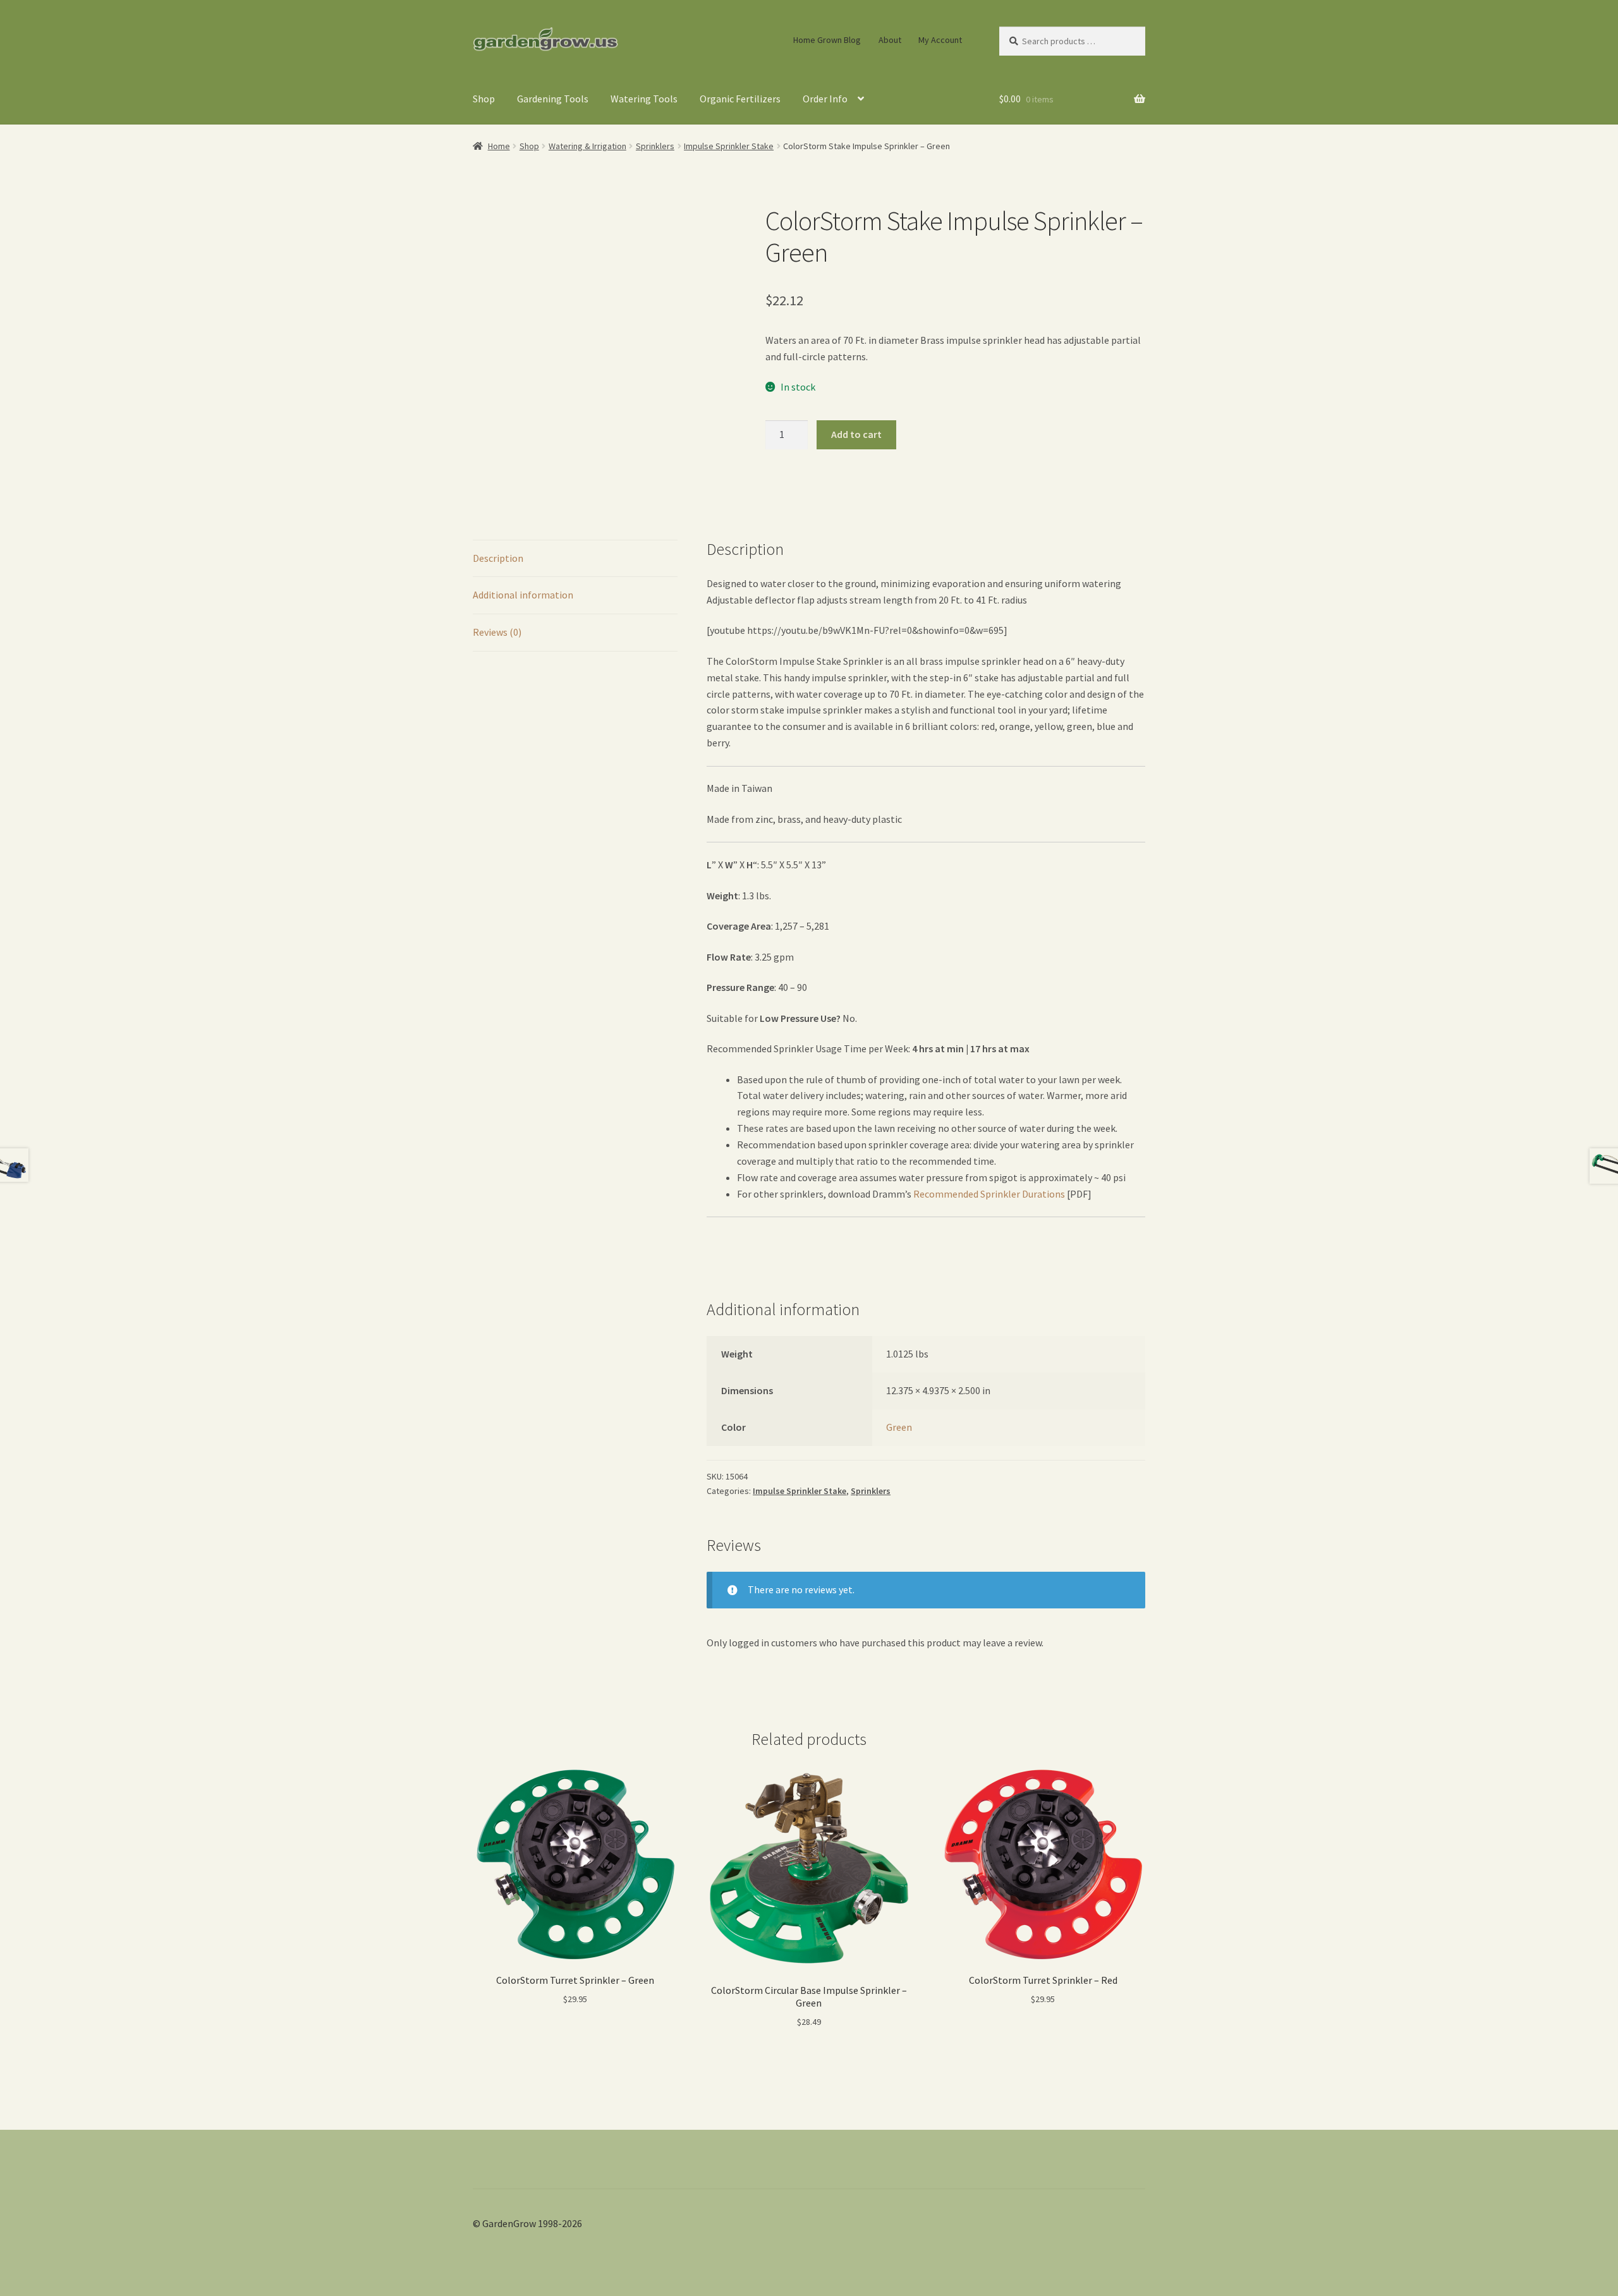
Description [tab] (498, 558)
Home (499, 146)
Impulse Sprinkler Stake (729, 146)
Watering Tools (644, 99)
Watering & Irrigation (587, 146)
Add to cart (856, 434)
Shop (484, 99)
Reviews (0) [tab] (497, 632)
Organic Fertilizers (740, 99)
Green (899, 1427)
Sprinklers (655, 146)
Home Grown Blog (827, 40)
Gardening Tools (553, 99)
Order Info (825, 99)
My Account (940, 40)
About (890, 40)
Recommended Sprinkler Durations (989, 1194)
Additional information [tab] (523, 595)
